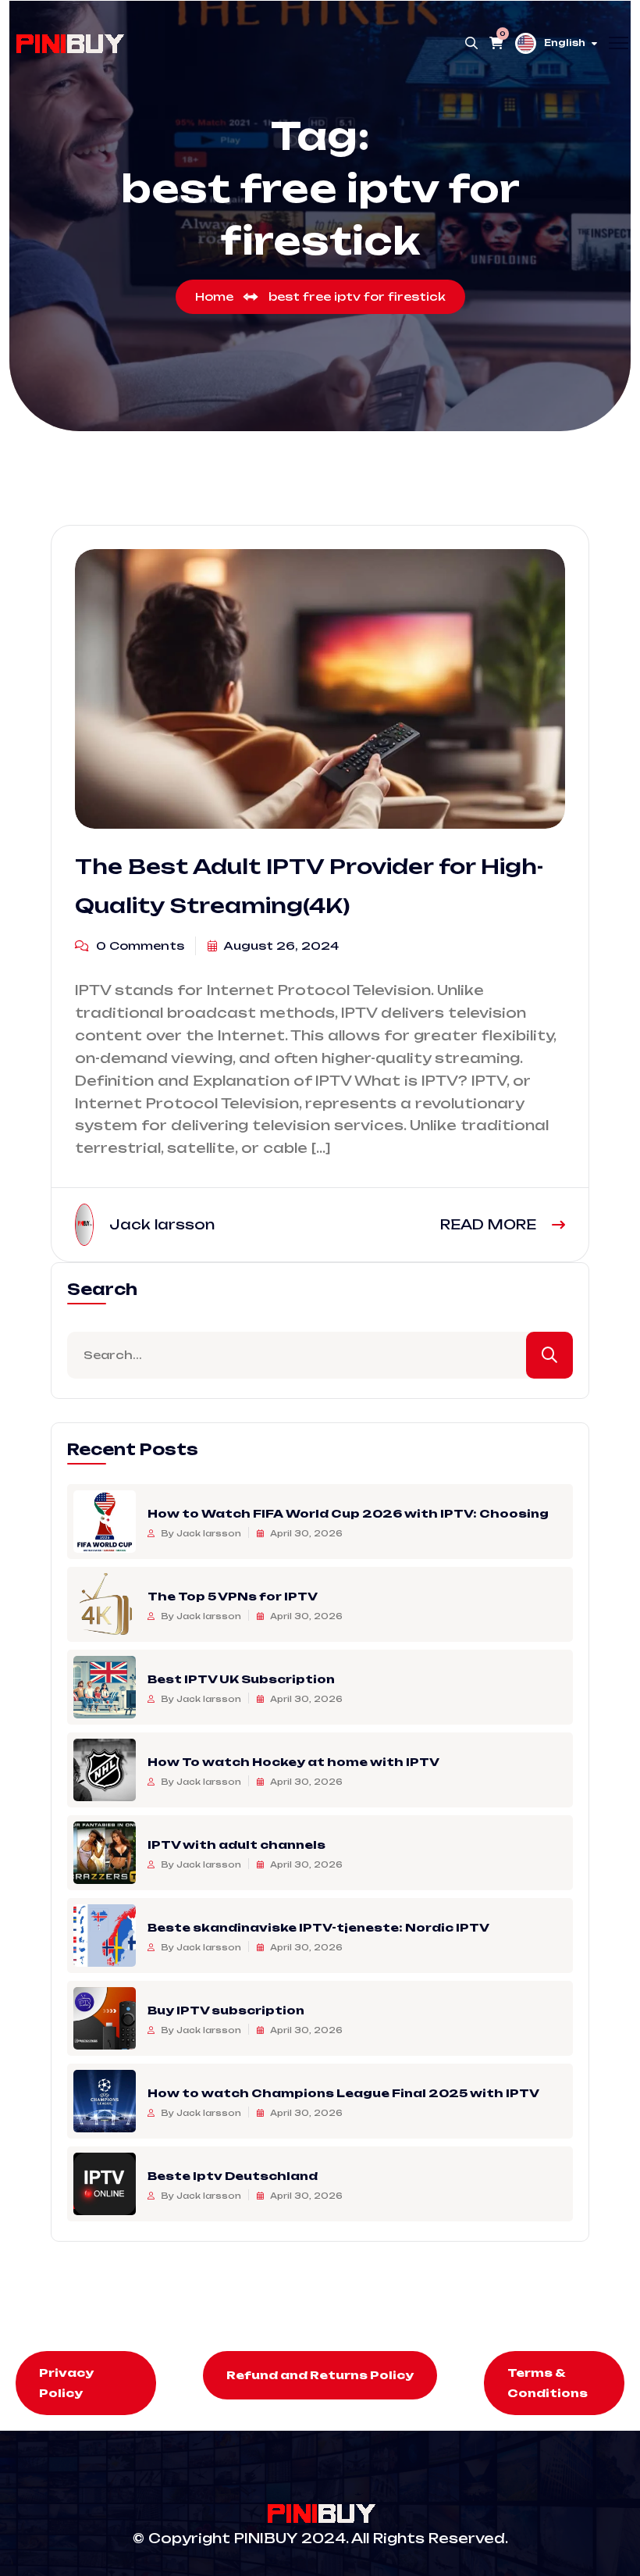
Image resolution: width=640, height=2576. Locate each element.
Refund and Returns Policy (320, 2375)
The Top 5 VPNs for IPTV (233, 1596)
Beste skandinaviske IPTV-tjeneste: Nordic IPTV (318, 1927)
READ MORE (490, 1224)
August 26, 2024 (280, 945)
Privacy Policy (66, 2383)
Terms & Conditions (548, 2383)
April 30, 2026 (305, 1533)
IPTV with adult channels (236, 1845)
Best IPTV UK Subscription (241, 1679)
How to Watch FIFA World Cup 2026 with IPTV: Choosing (348, 1513)
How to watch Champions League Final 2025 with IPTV (343, 2093)
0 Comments (139, 945)
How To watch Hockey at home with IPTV (293, 1762)
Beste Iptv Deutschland (233, 2176)
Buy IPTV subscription (226, 2010)
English (565, 43)
